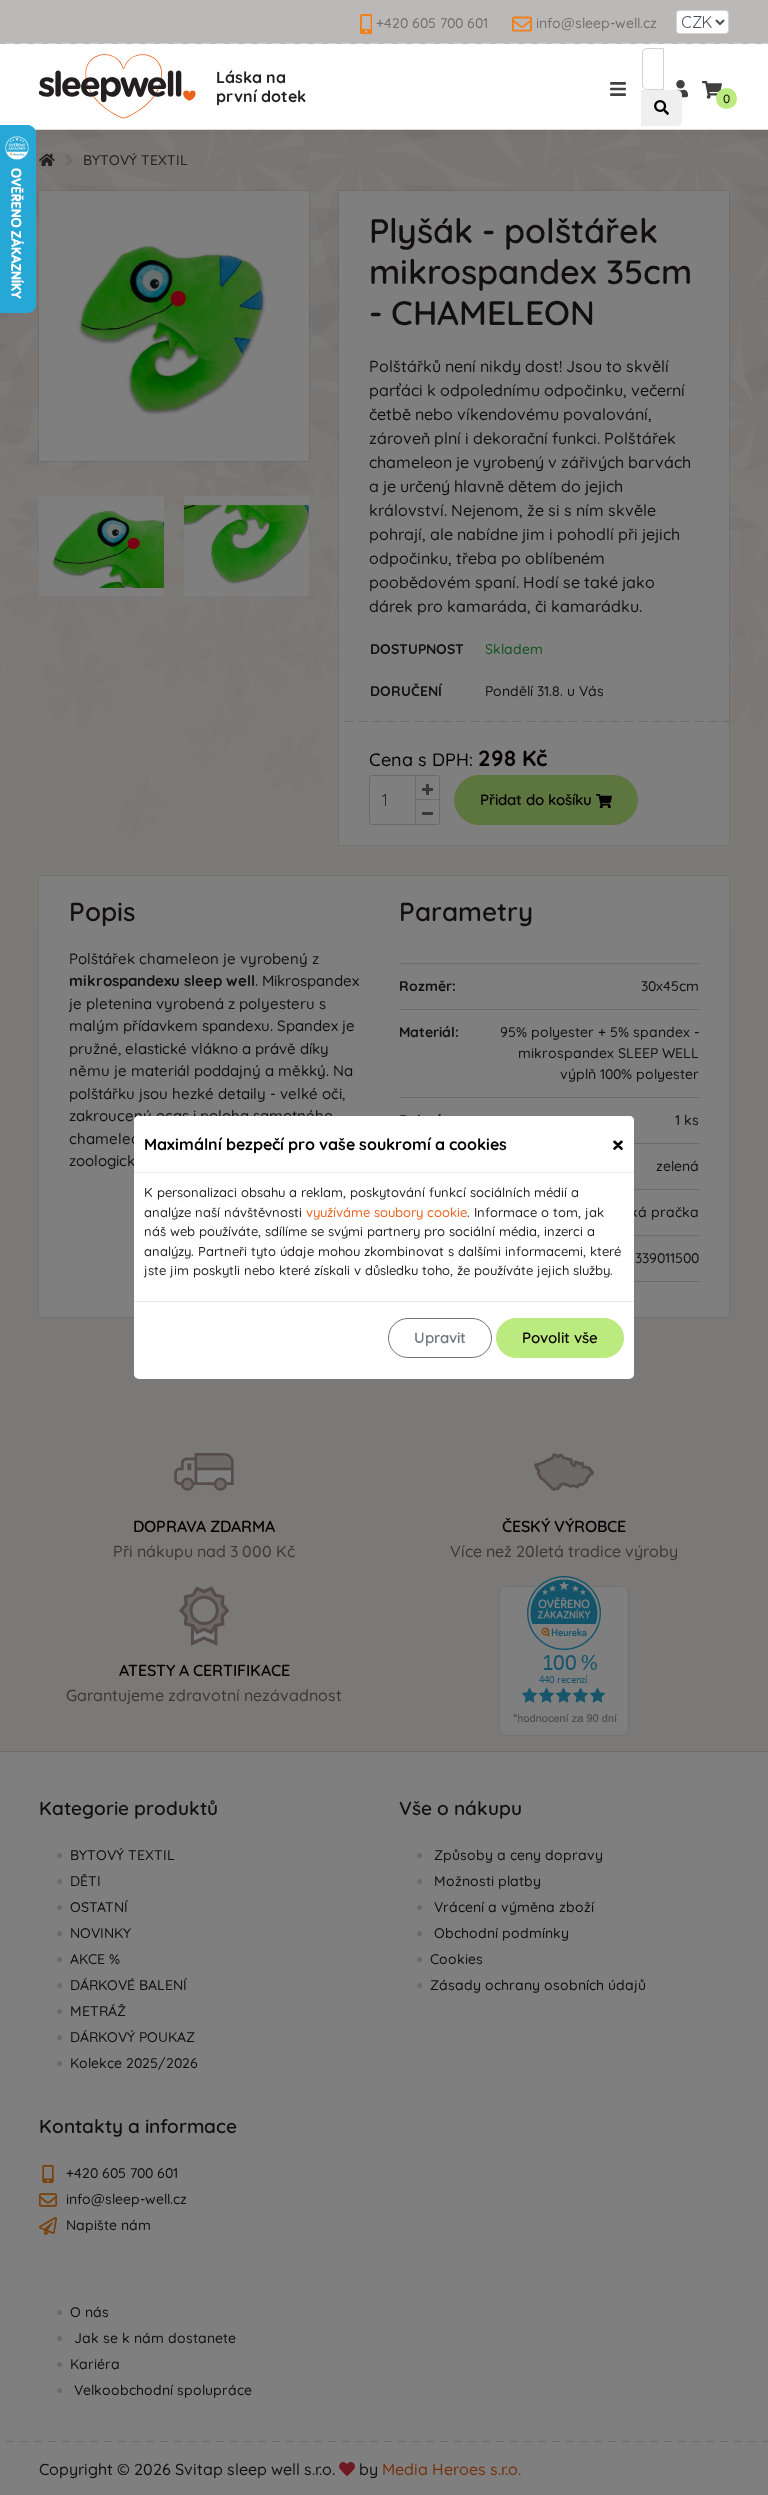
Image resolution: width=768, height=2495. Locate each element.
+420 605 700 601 (432, 23)
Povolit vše (560, 1337)
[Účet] (680, 87)
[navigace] (621, 88)
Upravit (440, 1337)
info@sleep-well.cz (596, 23)
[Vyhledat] (661, 108)
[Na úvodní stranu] (117, 86)
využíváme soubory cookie (386, 1212)
